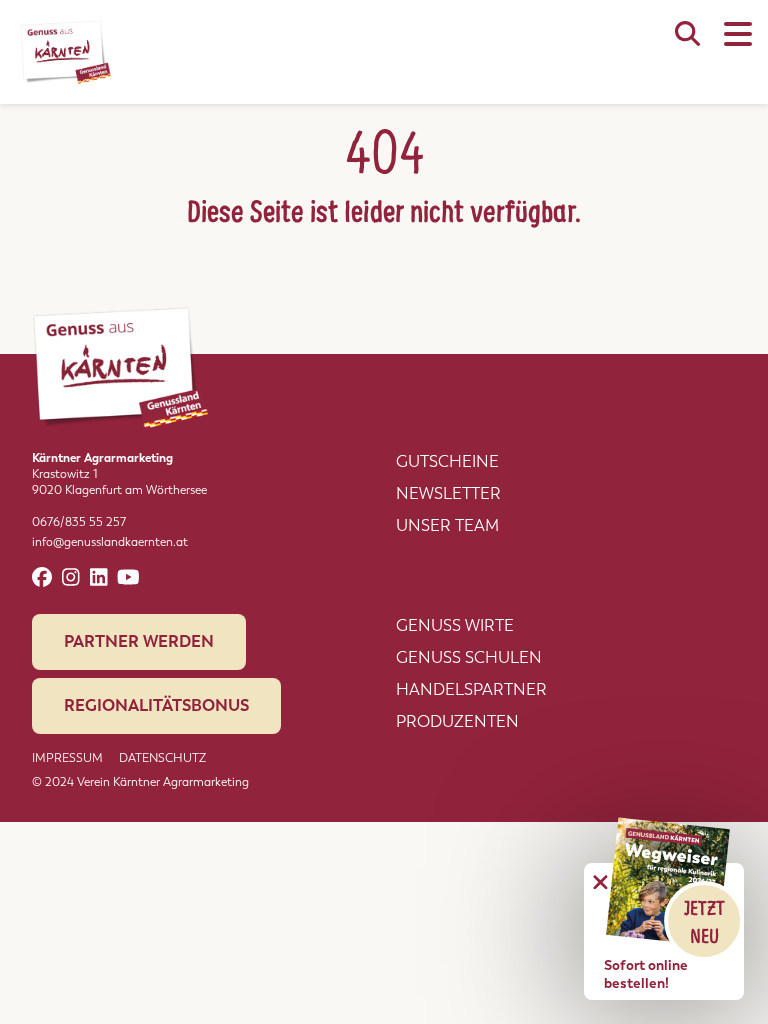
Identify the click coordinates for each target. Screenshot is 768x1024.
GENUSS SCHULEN (469, 657)
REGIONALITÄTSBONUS (156, 705)
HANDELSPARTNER (471, 689)
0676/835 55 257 (79, 522)
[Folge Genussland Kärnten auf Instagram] (71, 577)
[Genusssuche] (687, 44)
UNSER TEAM (447, 525)
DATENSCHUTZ (162, 758)
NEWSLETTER (448, 493)
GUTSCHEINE (447, 461)
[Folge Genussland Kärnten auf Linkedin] (99, 577)
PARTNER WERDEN (139, 641)
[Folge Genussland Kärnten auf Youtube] (128, 577)
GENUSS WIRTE (455, 625)
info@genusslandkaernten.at (110, 542)
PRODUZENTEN (457, 721)
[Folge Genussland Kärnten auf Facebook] (42, 577)
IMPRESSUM (67, 758)
